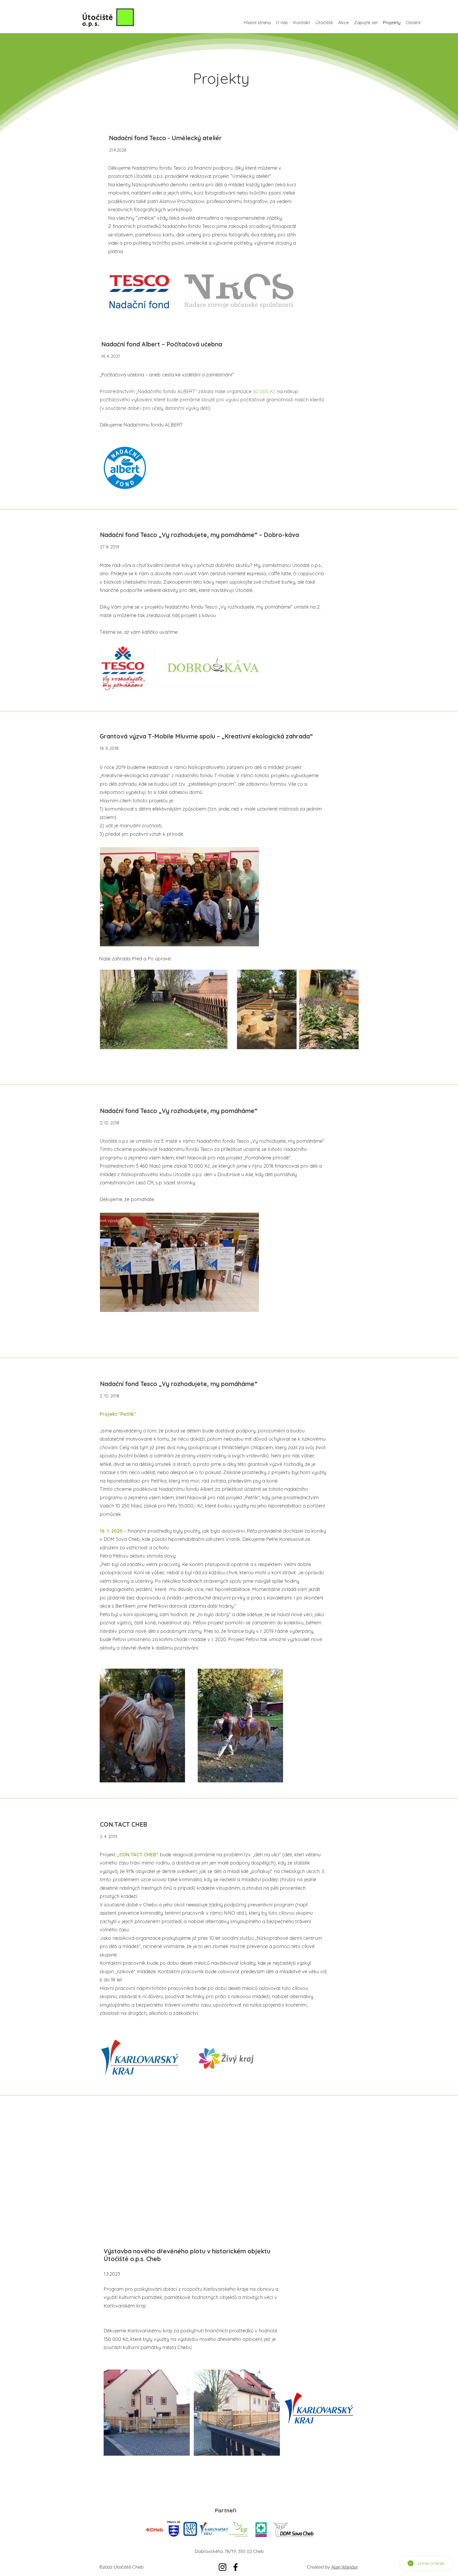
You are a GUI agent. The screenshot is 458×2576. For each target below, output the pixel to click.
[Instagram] (223, 2567)
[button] (324, 23)
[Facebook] (235, 2567)
